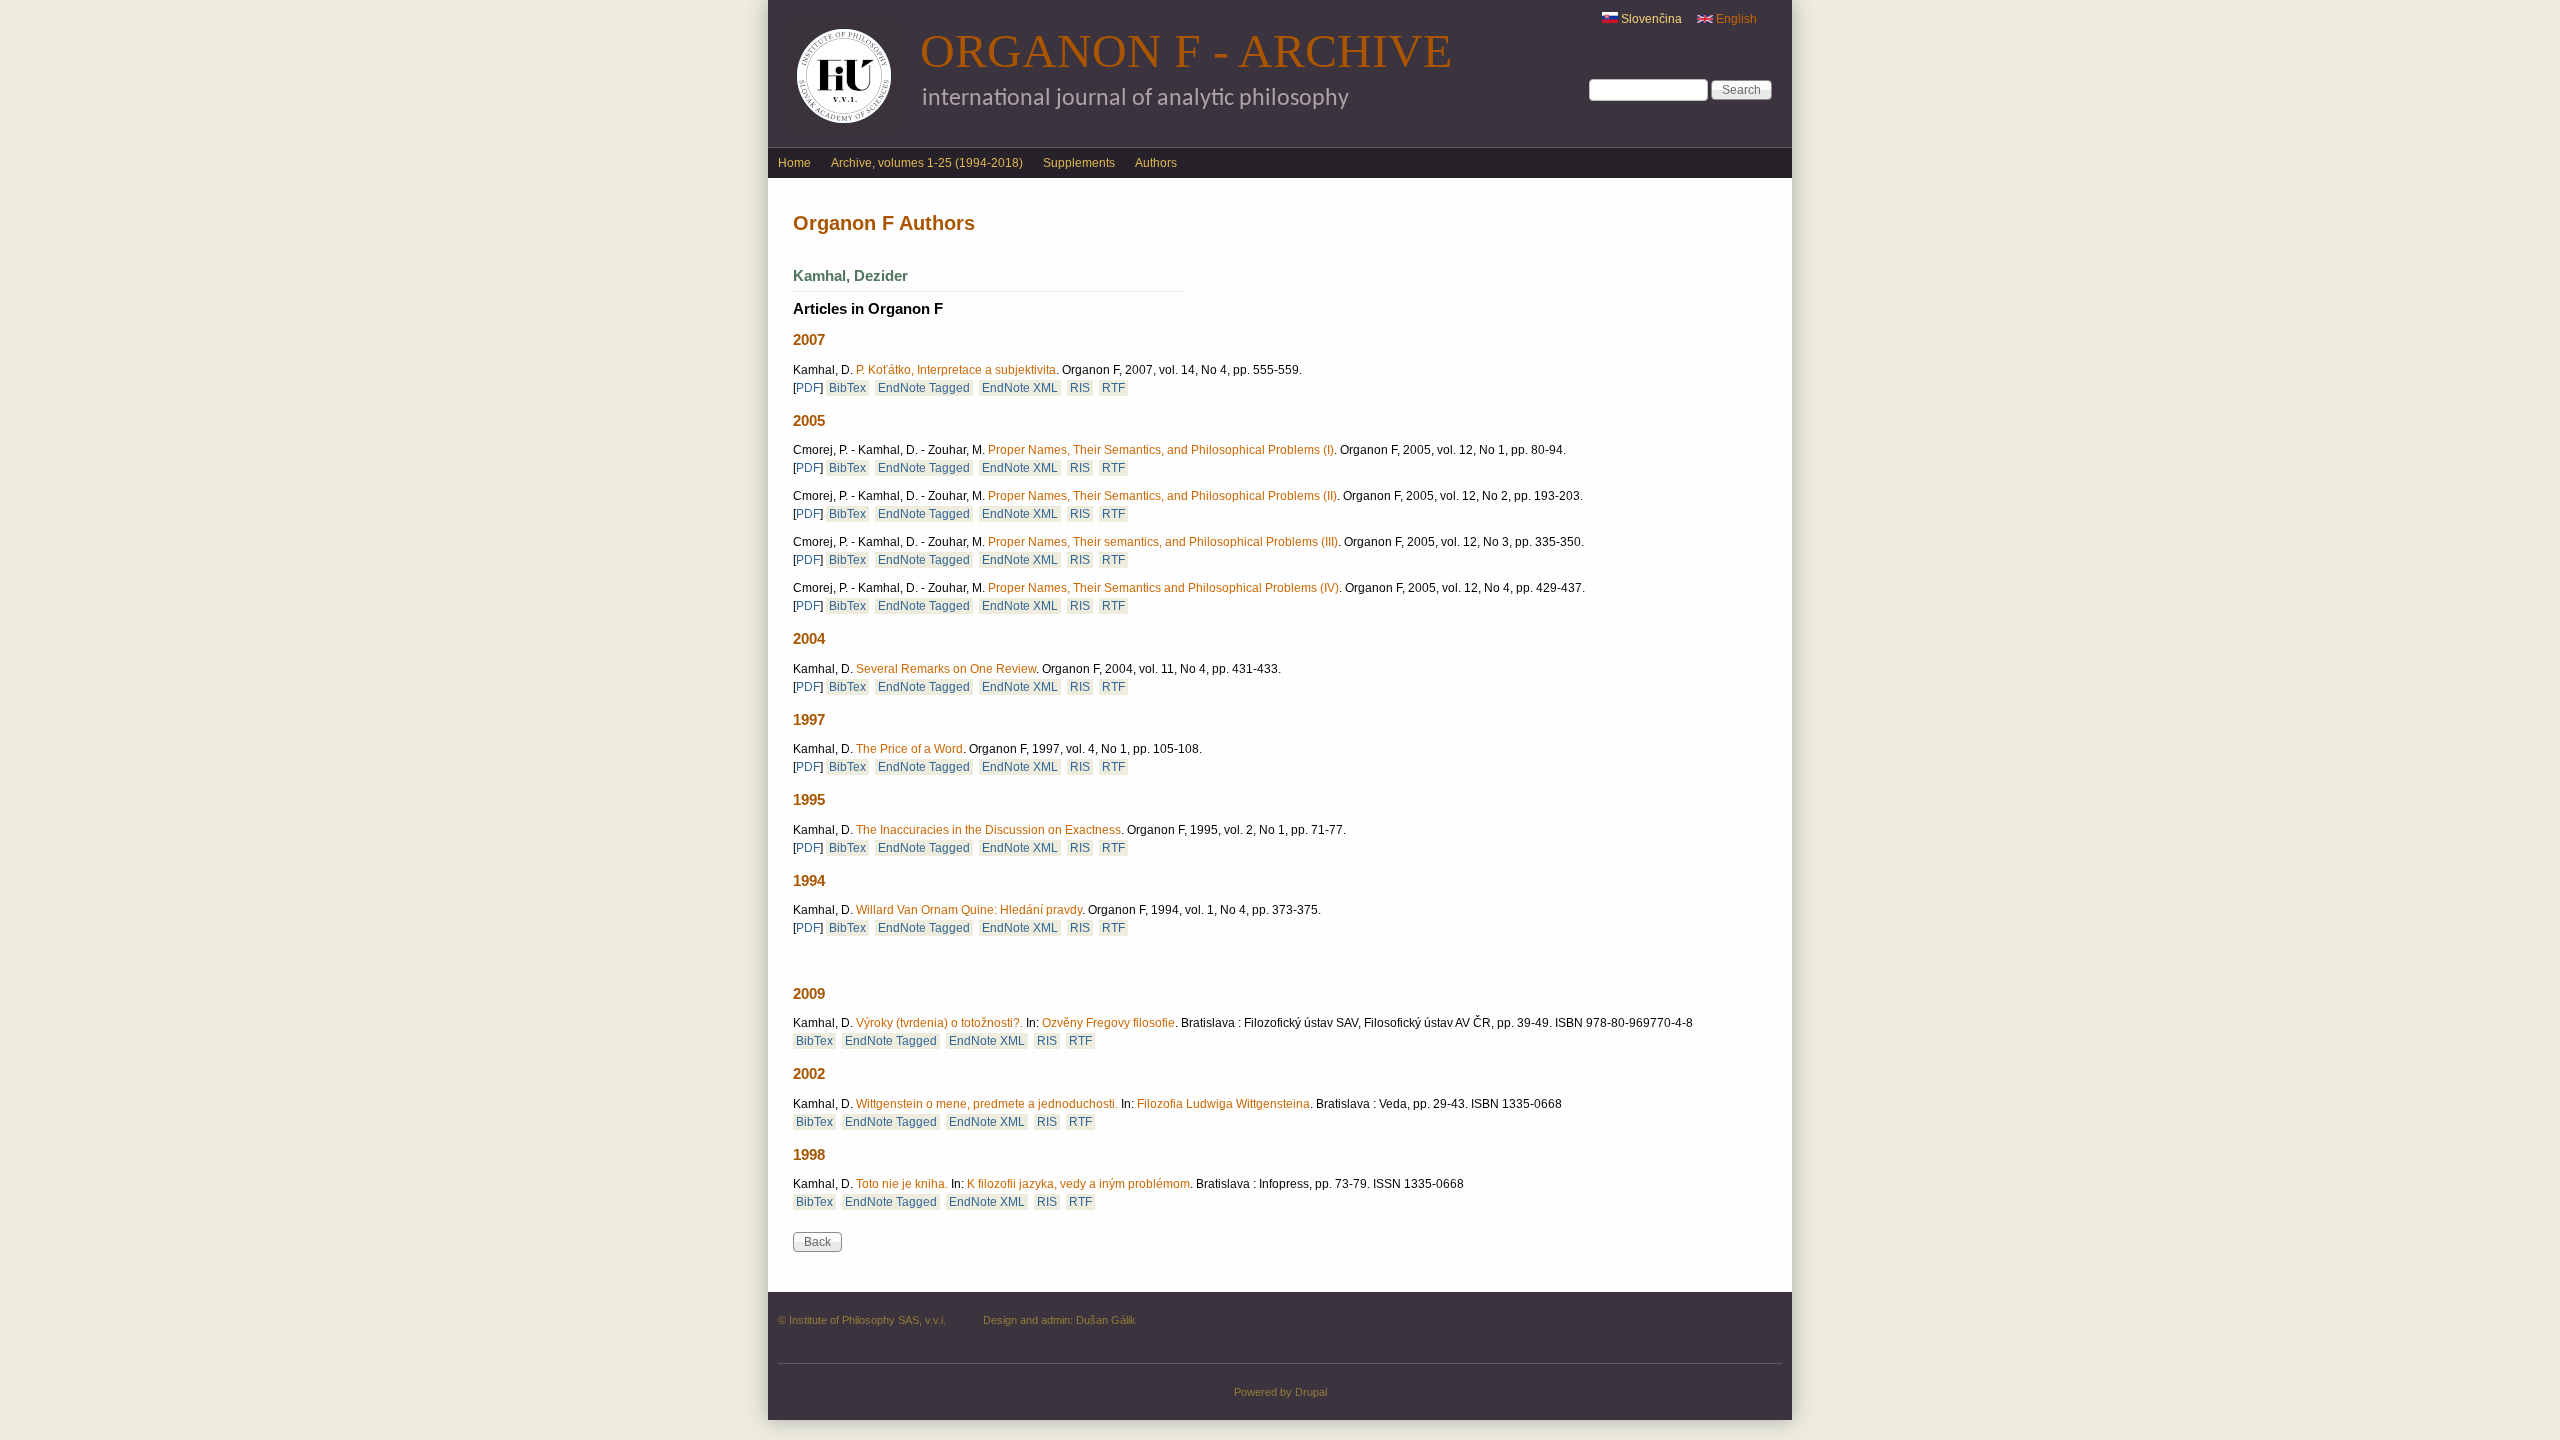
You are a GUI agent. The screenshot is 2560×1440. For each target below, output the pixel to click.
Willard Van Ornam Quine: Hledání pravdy (969, 910)
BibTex (847, 388)
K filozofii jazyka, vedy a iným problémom (1078, 1184)
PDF (808, 388)
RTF (1113, 388)
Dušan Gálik (1106, 1320)
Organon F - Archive (1186, 50)
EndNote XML (1020, 388)
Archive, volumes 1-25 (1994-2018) (927, 163)
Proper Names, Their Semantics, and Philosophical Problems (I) (1161, 450)
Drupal (1311, 1392)
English (1735, 19)
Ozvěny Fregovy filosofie (1108, 1023)
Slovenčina (1650, 19)
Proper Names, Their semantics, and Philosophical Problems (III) (1163, 542)
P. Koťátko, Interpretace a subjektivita (956, 370)
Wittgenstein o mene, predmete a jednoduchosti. (987, 1104)
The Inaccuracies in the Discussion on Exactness (988, 830)
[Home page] (844, 128)
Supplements (1079, 163)
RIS (1080, 388)
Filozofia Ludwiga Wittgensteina (1223, 1104)
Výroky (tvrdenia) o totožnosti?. (939, 1023)
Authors (1156, 163)
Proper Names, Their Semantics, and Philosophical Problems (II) (1162, 496)
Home (794, 163)
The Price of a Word (909, 749)
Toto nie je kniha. (902, 1184)
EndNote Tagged (924, 388)
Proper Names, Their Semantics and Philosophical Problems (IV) (1163, 588)
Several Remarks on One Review (946, 669)
